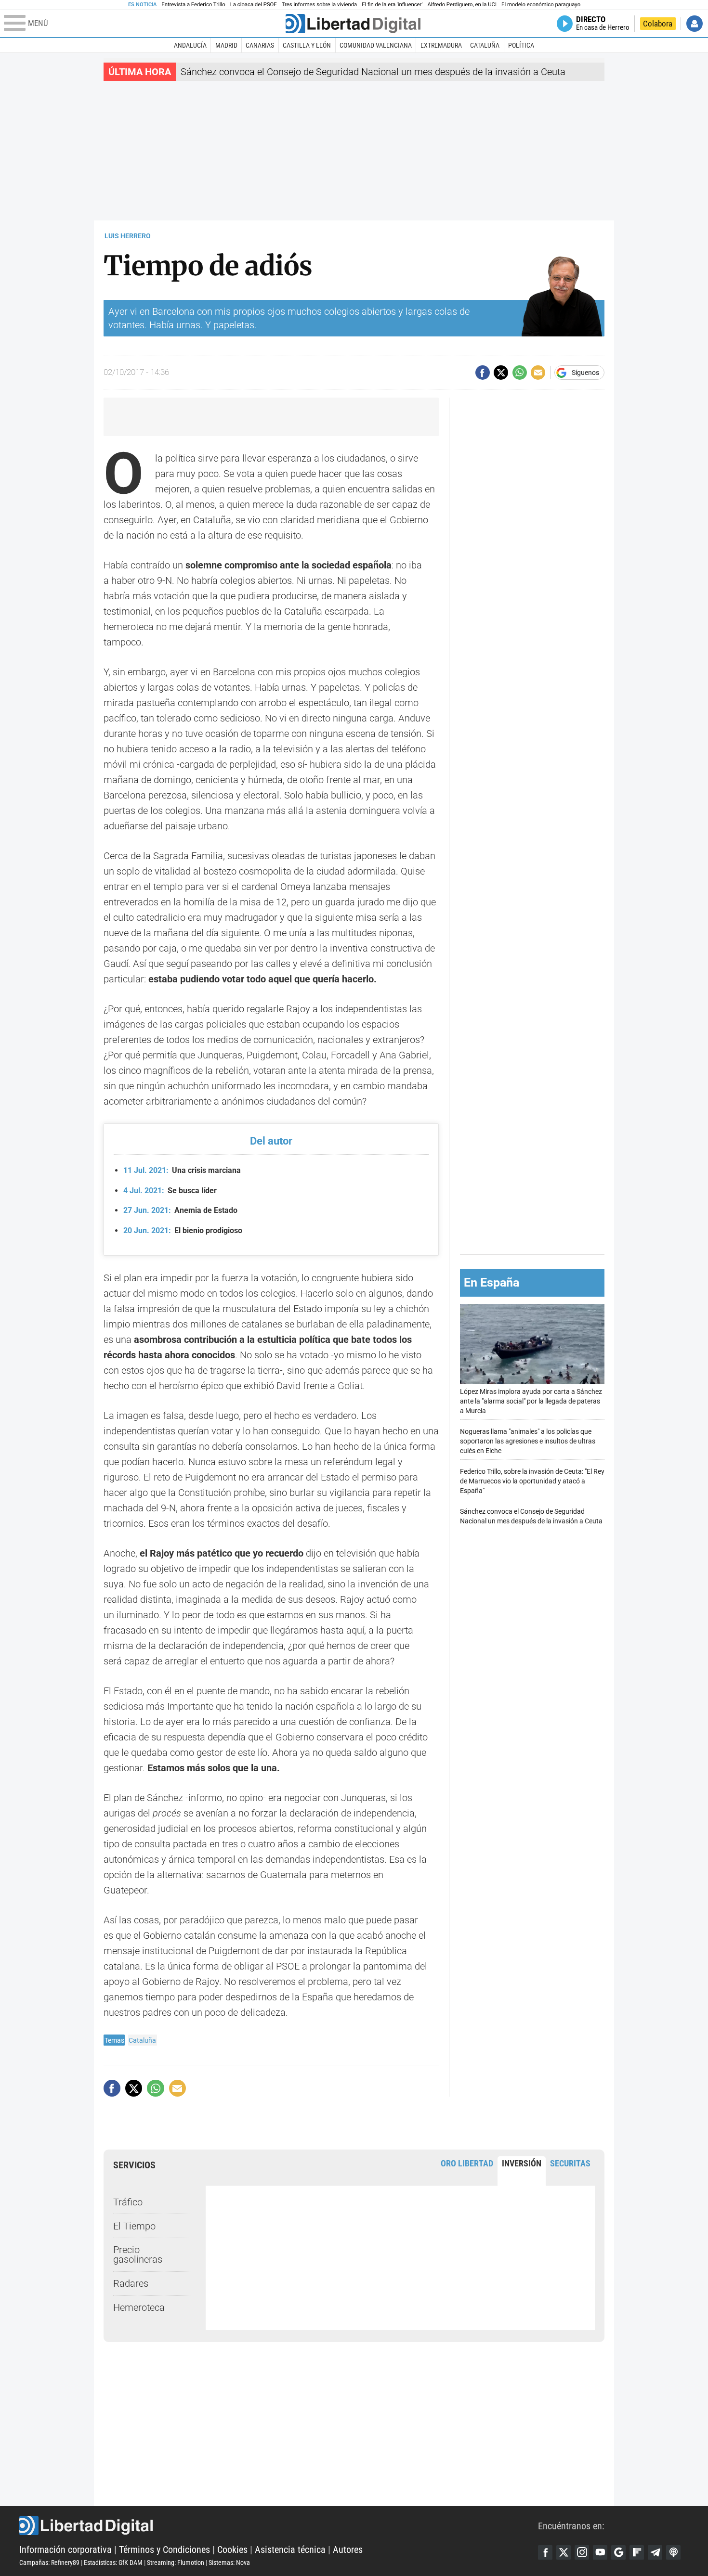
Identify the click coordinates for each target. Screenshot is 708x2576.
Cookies (232, 2550)
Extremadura (441, 45)
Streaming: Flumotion (176, 2563)
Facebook (545, 2552)
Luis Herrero (128, 236)
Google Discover (618, 2552)
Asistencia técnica (290, 2550)
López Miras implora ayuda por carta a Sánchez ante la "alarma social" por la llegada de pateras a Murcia (531, 1401)
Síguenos (585, 373)
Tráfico (128, 2202)
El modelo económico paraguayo (541, 5)
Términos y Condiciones (164, 2550)
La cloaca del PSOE (254, 5)
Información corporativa (66, 2550)
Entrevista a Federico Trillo (193, 5)
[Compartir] (483, 373)
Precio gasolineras (138, 2254)
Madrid (226, 45)
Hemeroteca (139, 2307)
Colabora (658, 24)
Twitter (564, 2552)
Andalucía (190, 45)
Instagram (582, 2552)
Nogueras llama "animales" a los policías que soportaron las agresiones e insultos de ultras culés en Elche (528, 1441)
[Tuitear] (501, 373)
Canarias (260, 45)
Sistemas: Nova (229, 2563)
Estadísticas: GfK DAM (113, 2563)
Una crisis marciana (182, 1170)
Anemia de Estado (180, 1210)
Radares (131, 2283)
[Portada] (353, 24)
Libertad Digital (279, 2525)
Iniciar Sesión (695, 24)
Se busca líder (170, 1191)
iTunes (673, 2552)
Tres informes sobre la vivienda (319, 5)
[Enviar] (520, 373)
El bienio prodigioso (183, 1230)
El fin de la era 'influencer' (392, 5)
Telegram (655, 2552)
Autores (348, 2550)
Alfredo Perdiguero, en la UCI (462, 5)
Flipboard (637, 2552)
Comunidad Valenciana (376, 45)
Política (521, 45)
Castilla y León (307, 45)
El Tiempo (134, 2226)
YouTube (600, 2552)
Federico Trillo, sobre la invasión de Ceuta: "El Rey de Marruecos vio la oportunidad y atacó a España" (532, 1481)
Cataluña (485, 45)
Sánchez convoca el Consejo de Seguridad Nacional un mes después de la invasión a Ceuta (373, 72)
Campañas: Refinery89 (49, 2563)
